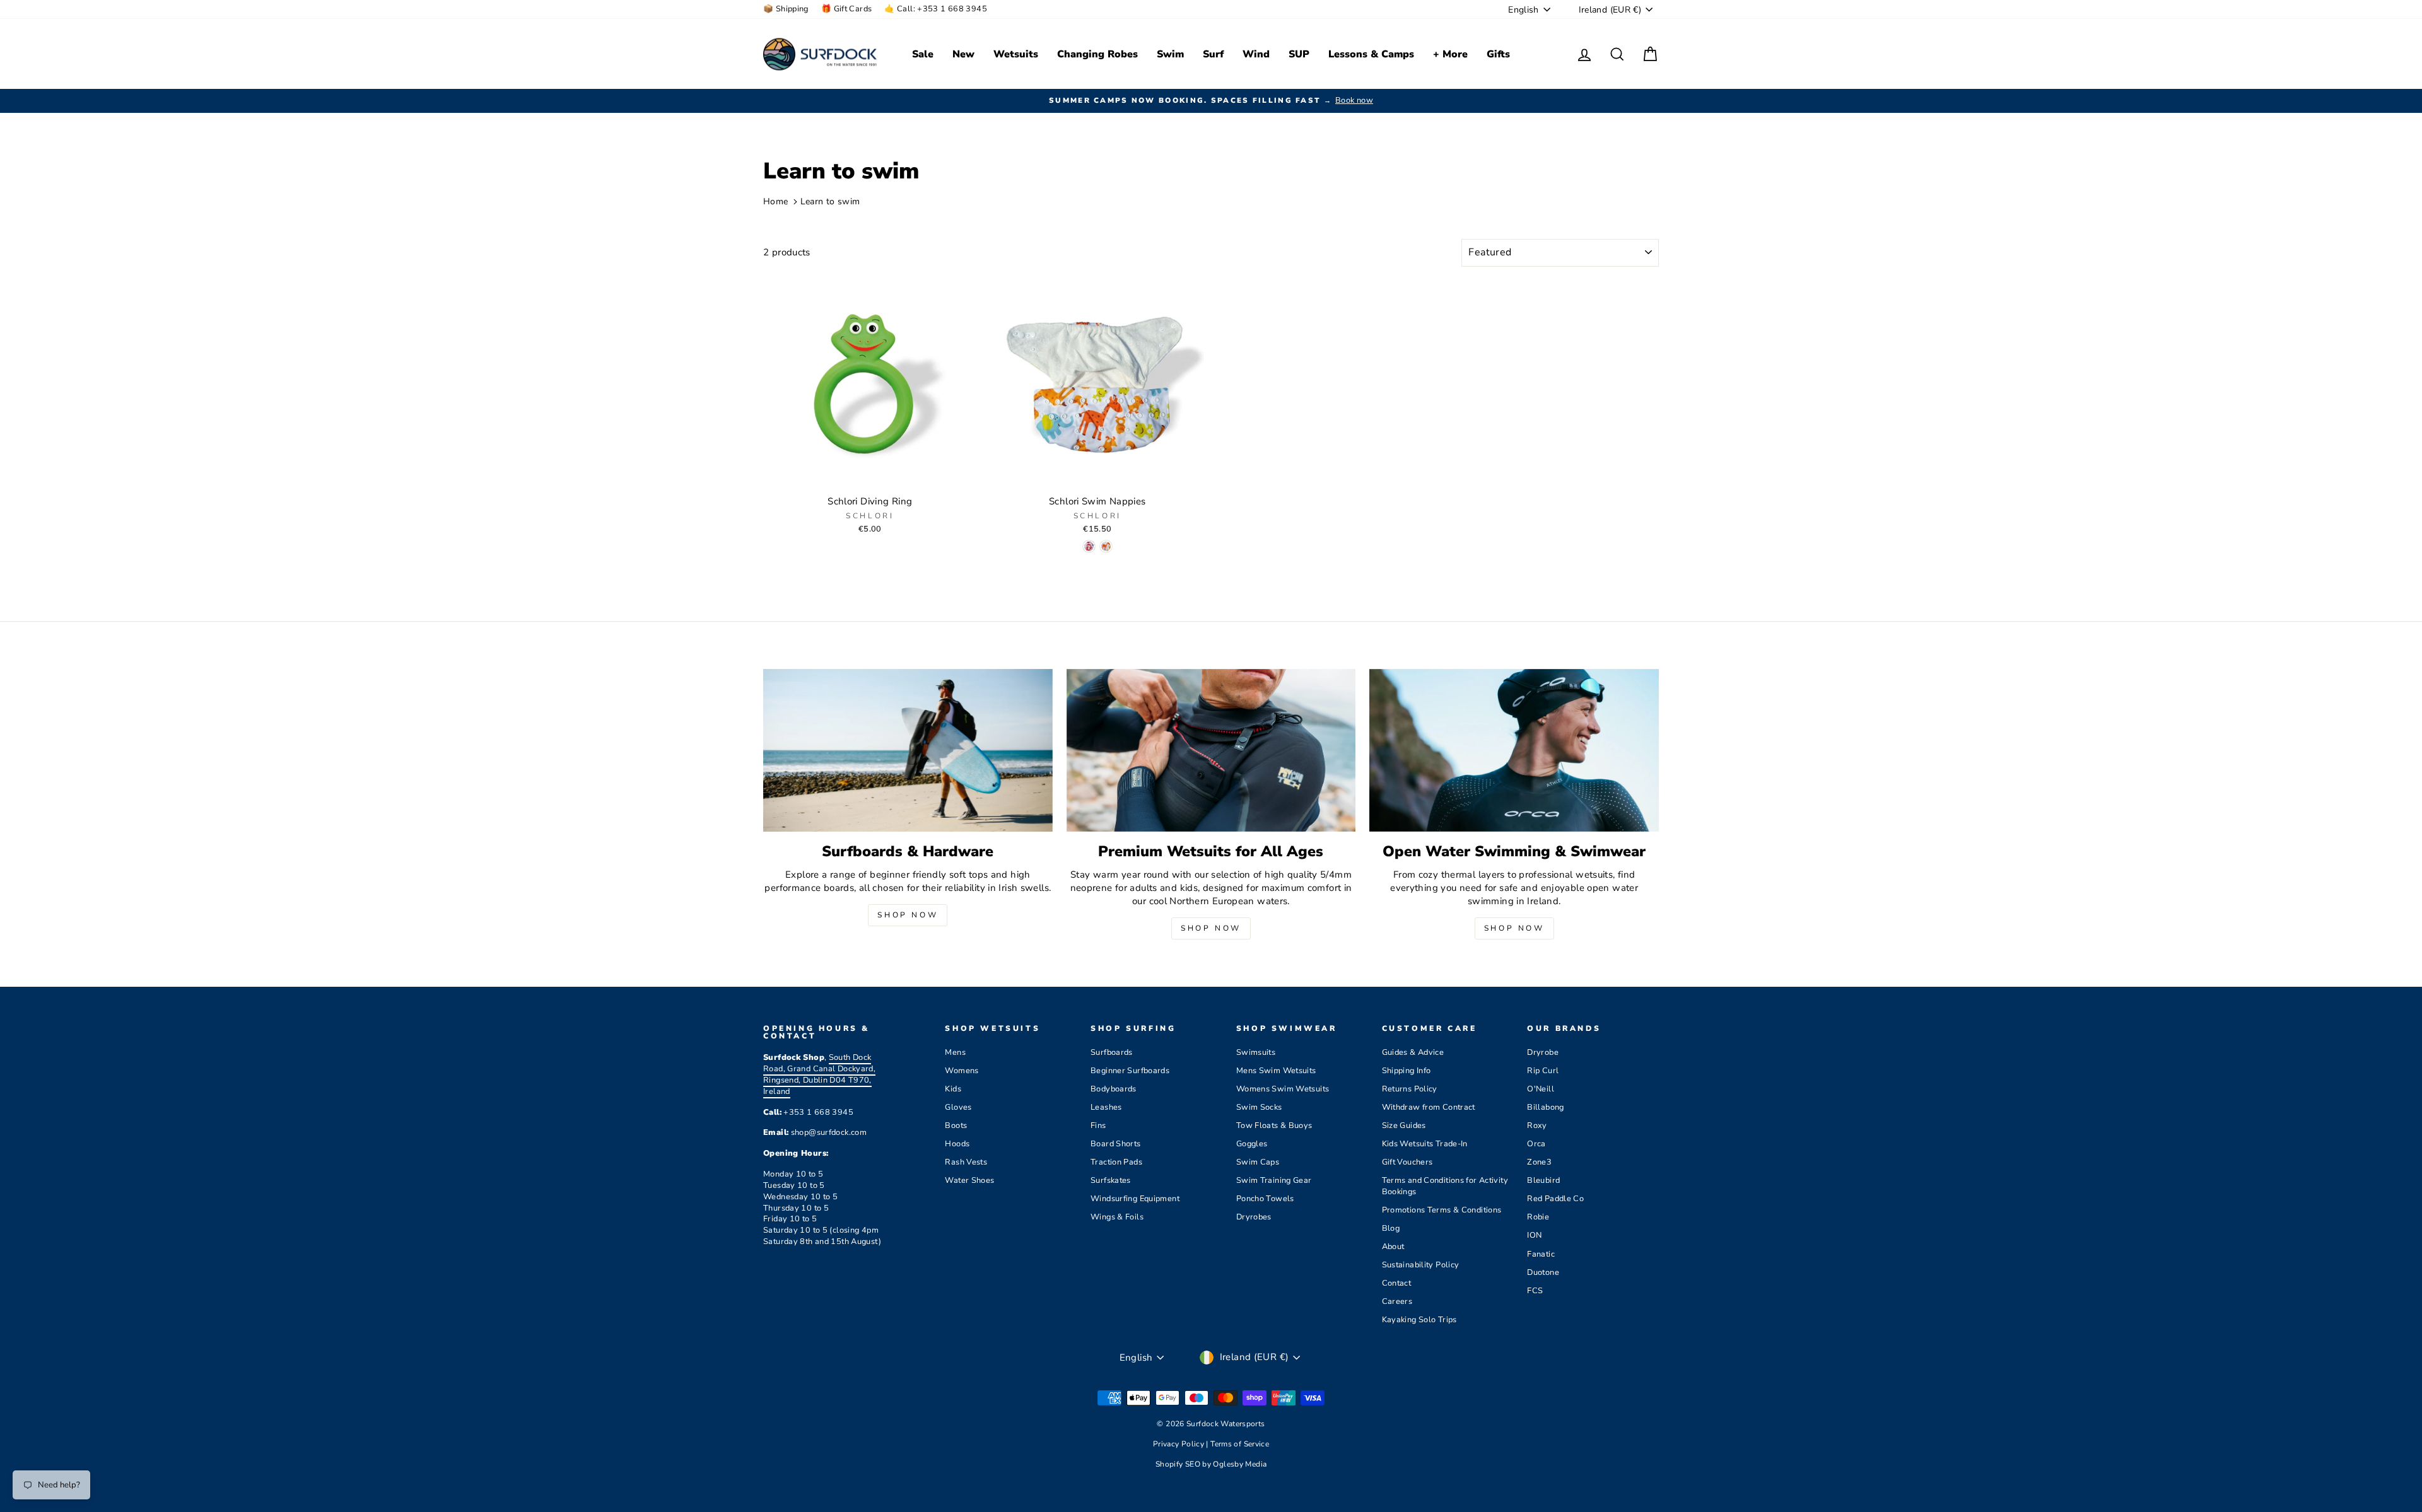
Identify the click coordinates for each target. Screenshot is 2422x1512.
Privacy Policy (1180, 1444)
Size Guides (1404, 1125)
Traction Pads (1116, 1162)
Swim (1170, 54)
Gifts (1498, 54)
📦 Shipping (786, 9)
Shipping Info (1407, 1071)
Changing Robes (1097, 54)
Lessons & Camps (1371, 54)
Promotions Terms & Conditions (1442, 1210)
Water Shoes (969, 1180)
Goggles (1252, 1144)
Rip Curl (1543, 1071)
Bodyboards (1114, 1089)
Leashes (1106, 1107)
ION (1534, 1235)
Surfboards (1112, 1052)
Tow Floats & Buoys (1274, 1125)
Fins (1098, 1125)
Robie (1538, 1217)
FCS (1535, 1291)
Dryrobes (1254, 1217)
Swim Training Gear (1274, 1180)
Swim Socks (1259, 1107)
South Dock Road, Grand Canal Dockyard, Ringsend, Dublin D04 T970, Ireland (819, 1074)
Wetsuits (1016, 54)
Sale (923, 54)
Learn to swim (830, 201)
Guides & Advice (1413, 1052)
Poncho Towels (1265, 1199)
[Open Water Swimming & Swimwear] (1514, 750)
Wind (1256, 54)
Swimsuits (1256, 1052)
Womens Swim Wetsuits (1283, 1089)
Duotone (1543, 1272)
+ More (1450, 54)
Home (776, 201)
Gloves (958, 1107)
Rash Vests (966, 1162)
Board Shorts (1116, 1144)
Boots (956, 1125)
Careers (1397, 1301)
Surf (1213, 54)
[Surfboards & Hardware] (908, 750)
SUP (1299, 54)
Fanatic (1541, 1254)
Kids (953, 1089)
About (1393, 1247)
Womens (962, 1071)
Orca (1536, 1144)
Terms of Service (1240, 1444)
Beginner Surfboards (1130, 1071)
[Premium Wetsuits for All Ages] (1211, 750)
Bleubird (1543, 1180)
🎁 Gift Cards (847, 9)
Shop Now (908, 915)
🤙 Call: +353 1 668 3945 (936, 9)
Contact (1397, 1283)
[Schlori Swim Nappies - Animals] (1106, 546)
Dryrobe (1543, 1052)
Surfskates (1111, 1180)
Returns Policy (1410, 1089)
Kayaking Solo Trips (1419, 1320)
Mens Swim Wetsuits (1276, 1071)
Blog (1391, 1228)
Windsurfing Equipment (1135, 1199)
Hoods (957, 1144)
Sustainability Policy (1421, 1265)
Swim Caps (1258, 1162)
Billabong (1545, 1107)
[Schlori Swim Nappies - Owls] (1089, 546)
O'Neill (1541, 1089)
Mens (955, 1052)
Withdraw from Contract (1429, 1107)
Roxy (1537, 1125)
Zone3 (1539, 1162)
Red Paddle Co (1555, 1199)
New (963, 54)
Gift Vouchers (1407, 1162)
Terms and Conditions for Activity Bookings (1445, 1186)
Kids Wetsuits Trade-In (1425, 1144)
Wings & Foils (1117, 1217)
